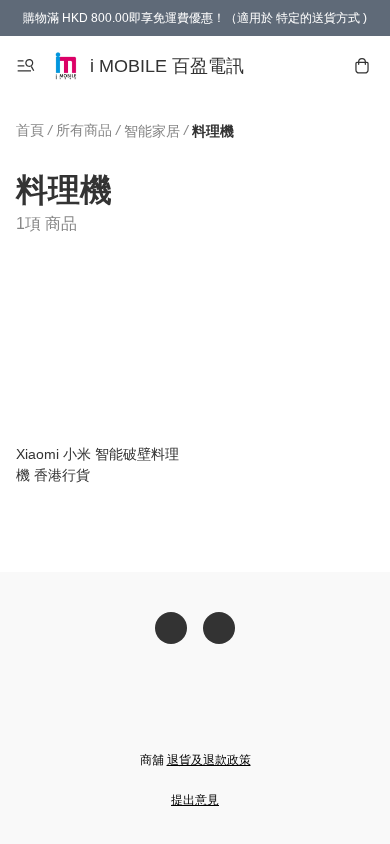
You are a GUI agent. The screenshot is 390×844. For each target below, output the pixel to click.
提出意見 (195, 800)
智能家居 (152, 131)
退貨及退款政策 (209, 760)
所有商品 (84, 130)
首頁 (30, 130)
